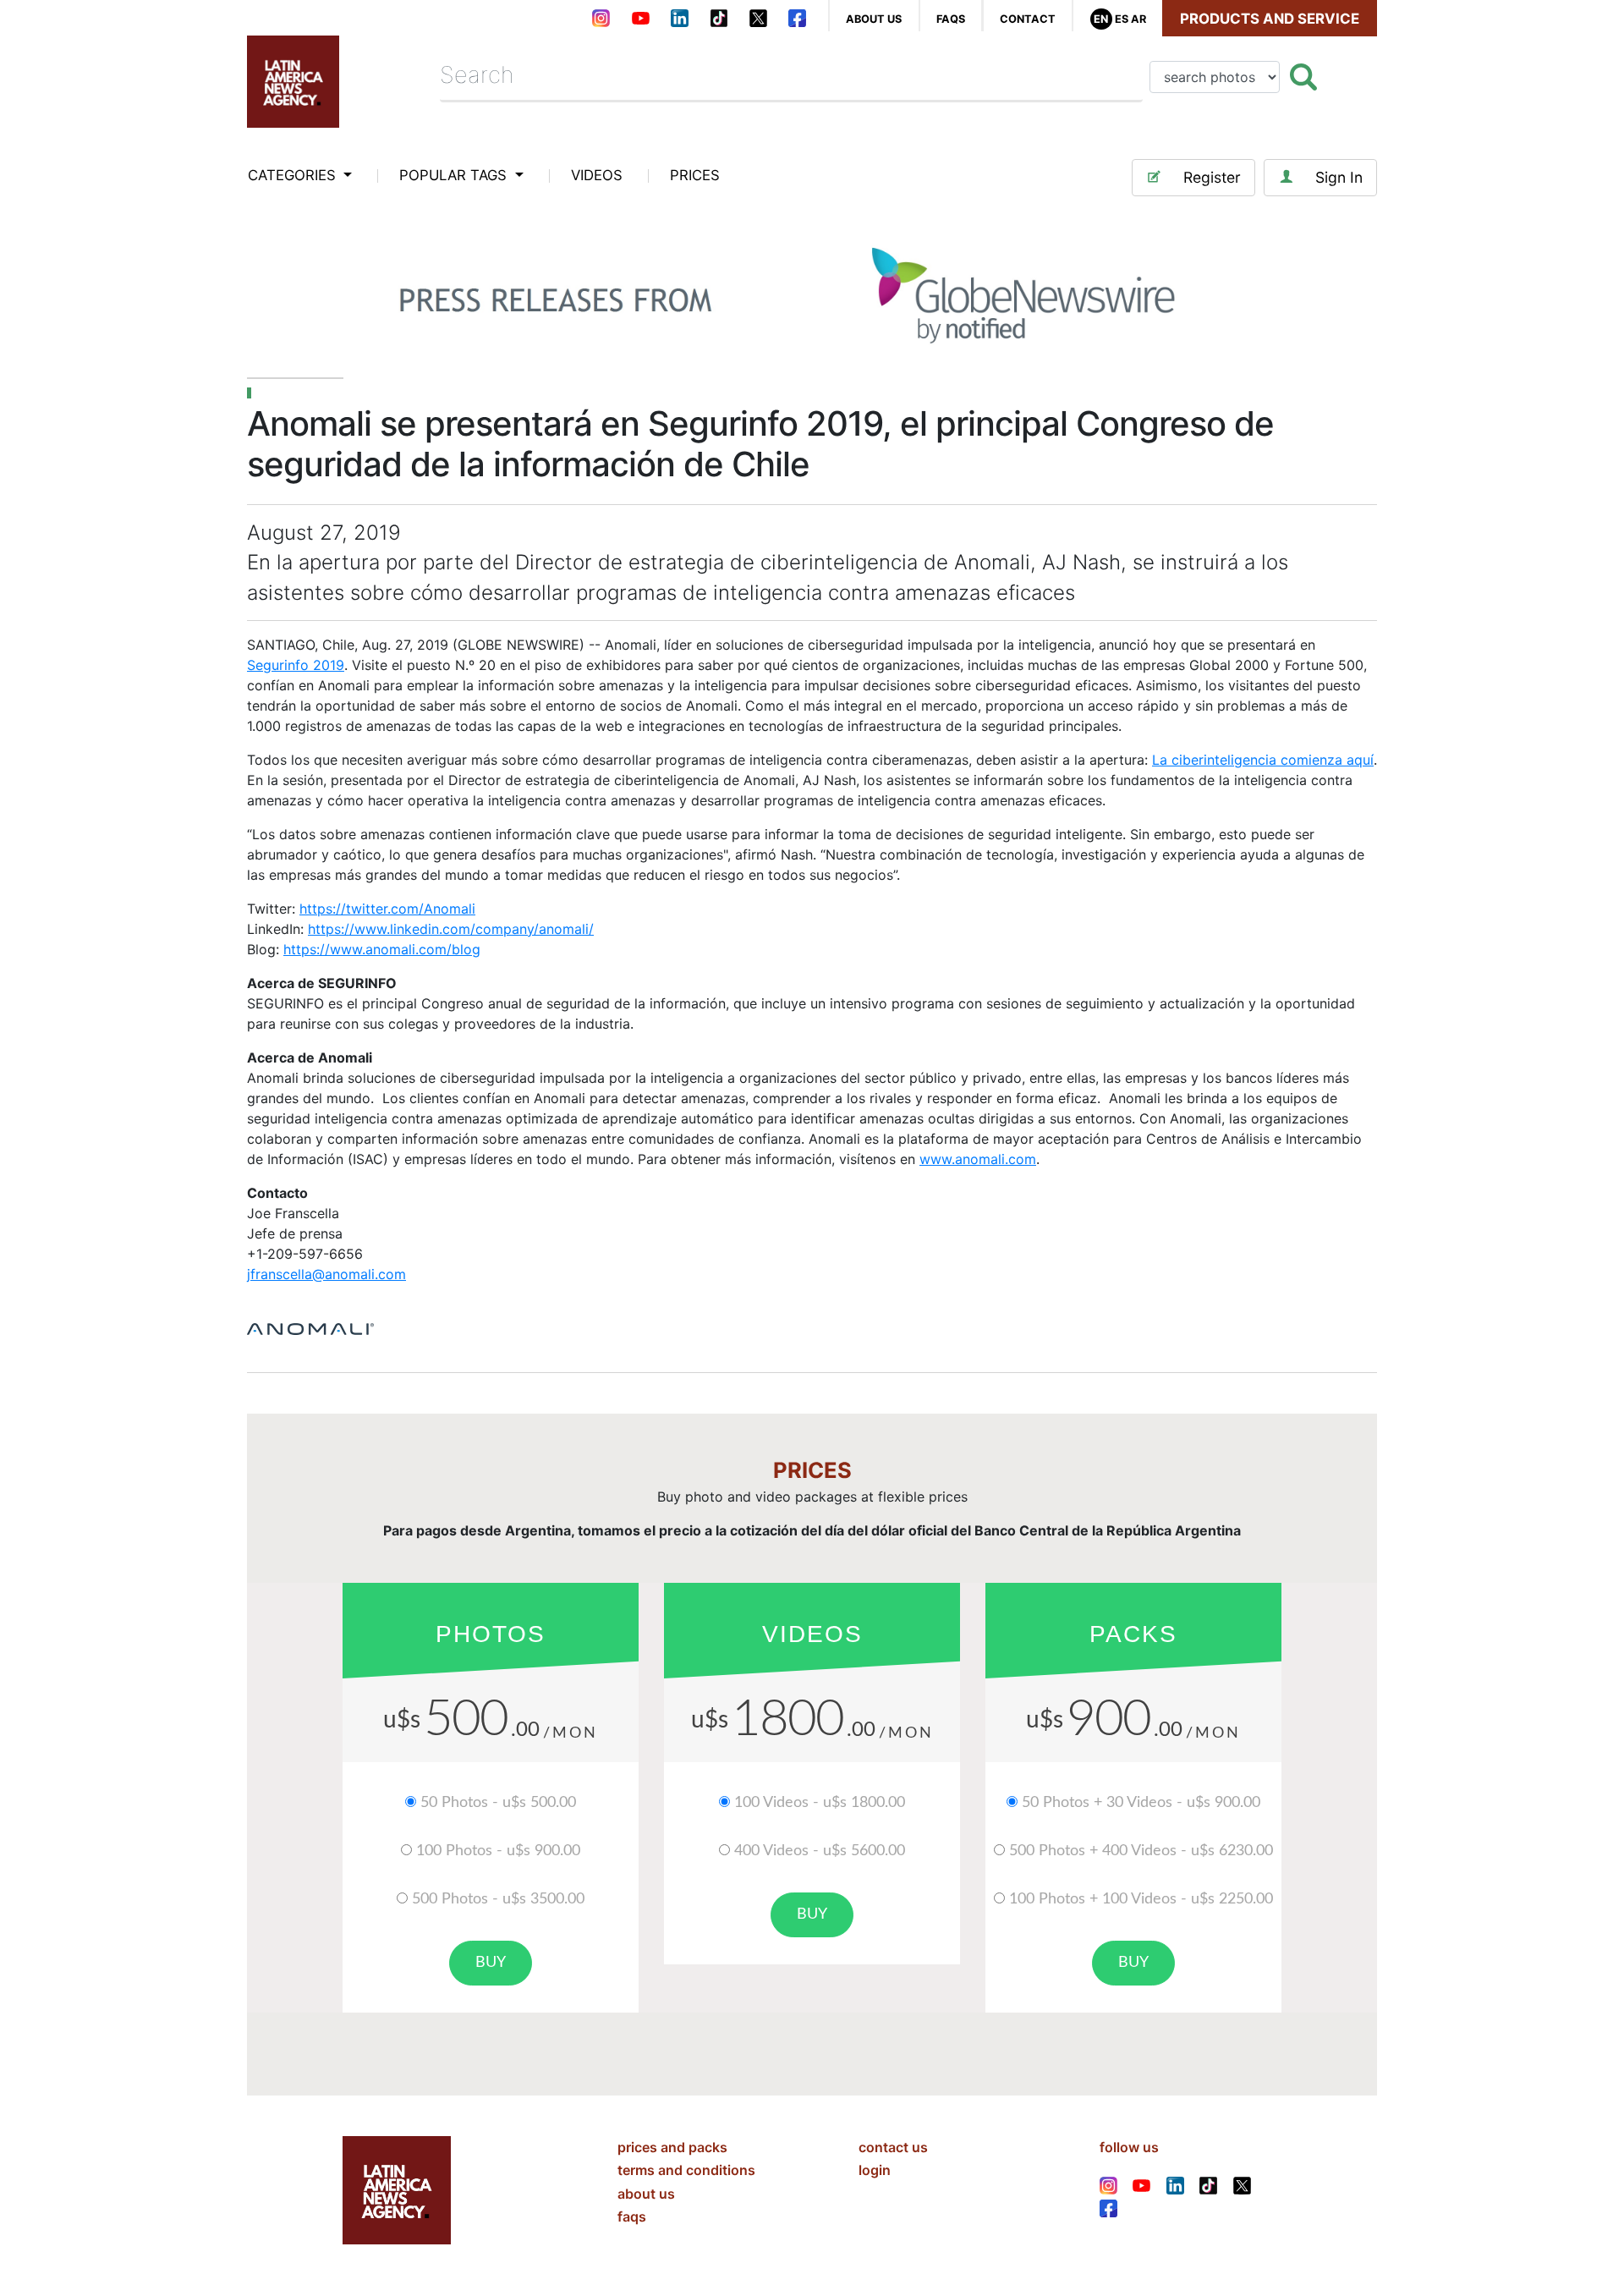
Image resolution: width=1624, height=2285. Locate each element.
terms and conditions (686, 2170)
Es (1122, 19)
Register (1212, 177)
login (875, 2170)
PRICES (695, 175)
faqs (951, 19)
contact (1028, 19)
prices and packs (672, 2147)
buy (491, 1963)
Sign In (1339, 177)
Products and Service (1270, 19)
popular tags (455, 175)
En (1101, 19)
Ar (1138, 19)
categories (294, 175)
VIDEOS (597, 175)
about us (874, 19)
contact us (893, 2147)
